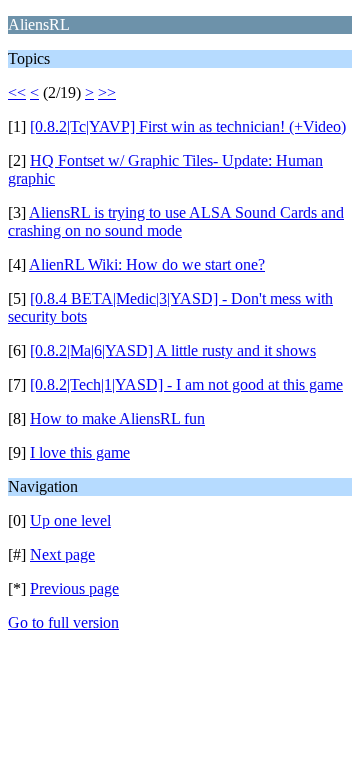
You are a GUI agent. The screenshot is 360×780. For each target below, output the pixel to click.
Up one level (70, 520)
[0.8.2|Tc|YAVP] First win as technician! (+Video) (188, 126)
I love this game (80, 452)
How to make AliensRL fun (117, 418)
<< (17, 92)
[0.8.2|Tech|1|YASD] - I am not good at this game (186, 384)
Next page (62, 554)
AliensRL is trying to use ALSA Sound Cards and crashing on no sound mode (176, 221)
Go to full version (63, 622)
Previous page (74, 588)
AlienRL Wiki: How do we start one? (147, 264)
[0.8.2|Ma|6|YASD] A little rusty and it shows (173, 350)
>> (107, 92)
